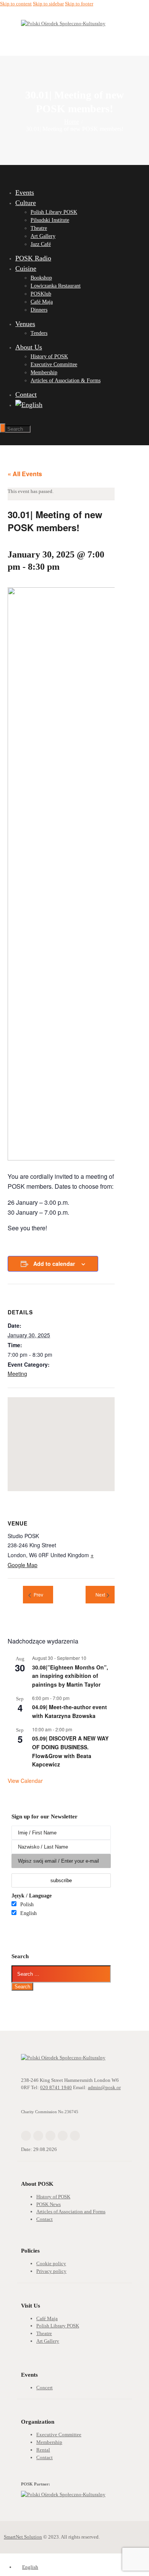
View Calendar (25, 1781)
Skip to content (16, 4)
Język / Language (32, 1896)
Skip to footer (79, 4)
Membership (49, 2442)
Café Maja (47, 2318)
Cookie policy (51, 2263)
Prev (38, 1595)
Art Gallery (48, 2341)
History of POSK (53, 2197)
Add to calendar (54, 1264)
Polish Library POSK (58, 2326)
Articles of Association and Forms (71, 2212)
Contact (45, 2219)
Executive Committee (59, 2435)
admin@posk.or (104, 2087)
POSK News (49, 2204)
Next (100, 1595)
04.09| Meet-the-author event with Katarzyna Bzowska (70, 1711)
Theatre (44, 2333)
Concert (45, 2388)
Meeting (17, 1374)
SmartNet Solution (23, 2537)
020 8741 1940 (56, 2087)
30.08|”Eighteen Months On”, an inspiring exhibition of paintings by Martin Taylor (70, 1676)
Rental (43, 2450)
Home (72, 122)
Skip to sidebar (48, 4)
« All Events (25, 474)
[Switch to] (69, 405)
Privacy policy (51, 2271)
